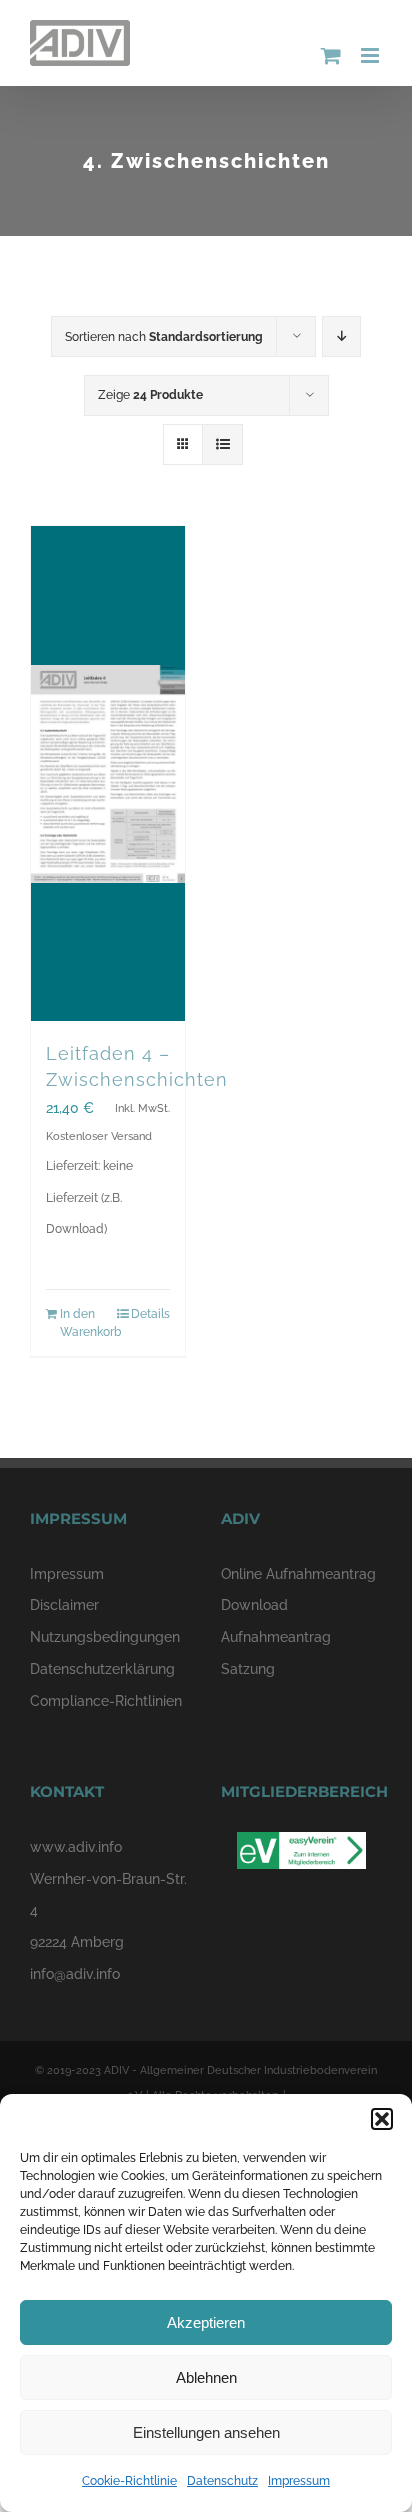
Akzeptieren (206, 2322)
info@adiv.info (75, 1974)
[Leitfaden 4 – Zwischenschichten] (108, 773)
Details (150, 1314)
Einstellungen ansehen (206, 2432)
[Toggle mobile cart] (331, 55)
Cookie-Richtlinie (129, 2481)
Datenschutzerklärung (102, 1669)
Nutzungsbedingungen (105, 1637)
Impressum (299, 2481)
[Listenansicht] (222, 444)
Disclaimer (64, 1605)
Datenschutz (222, 2481)
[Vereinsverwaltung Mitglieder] (301, 1847)
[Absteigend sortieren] (341, 336)
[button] (382, 2119)
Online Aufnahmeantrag (298, 1574)
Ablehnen (206, 2377)
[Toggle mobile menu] (371, 55)
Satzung (248, 1669)
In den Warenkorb (83, 1323)
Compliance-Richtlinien (106, 1701)
